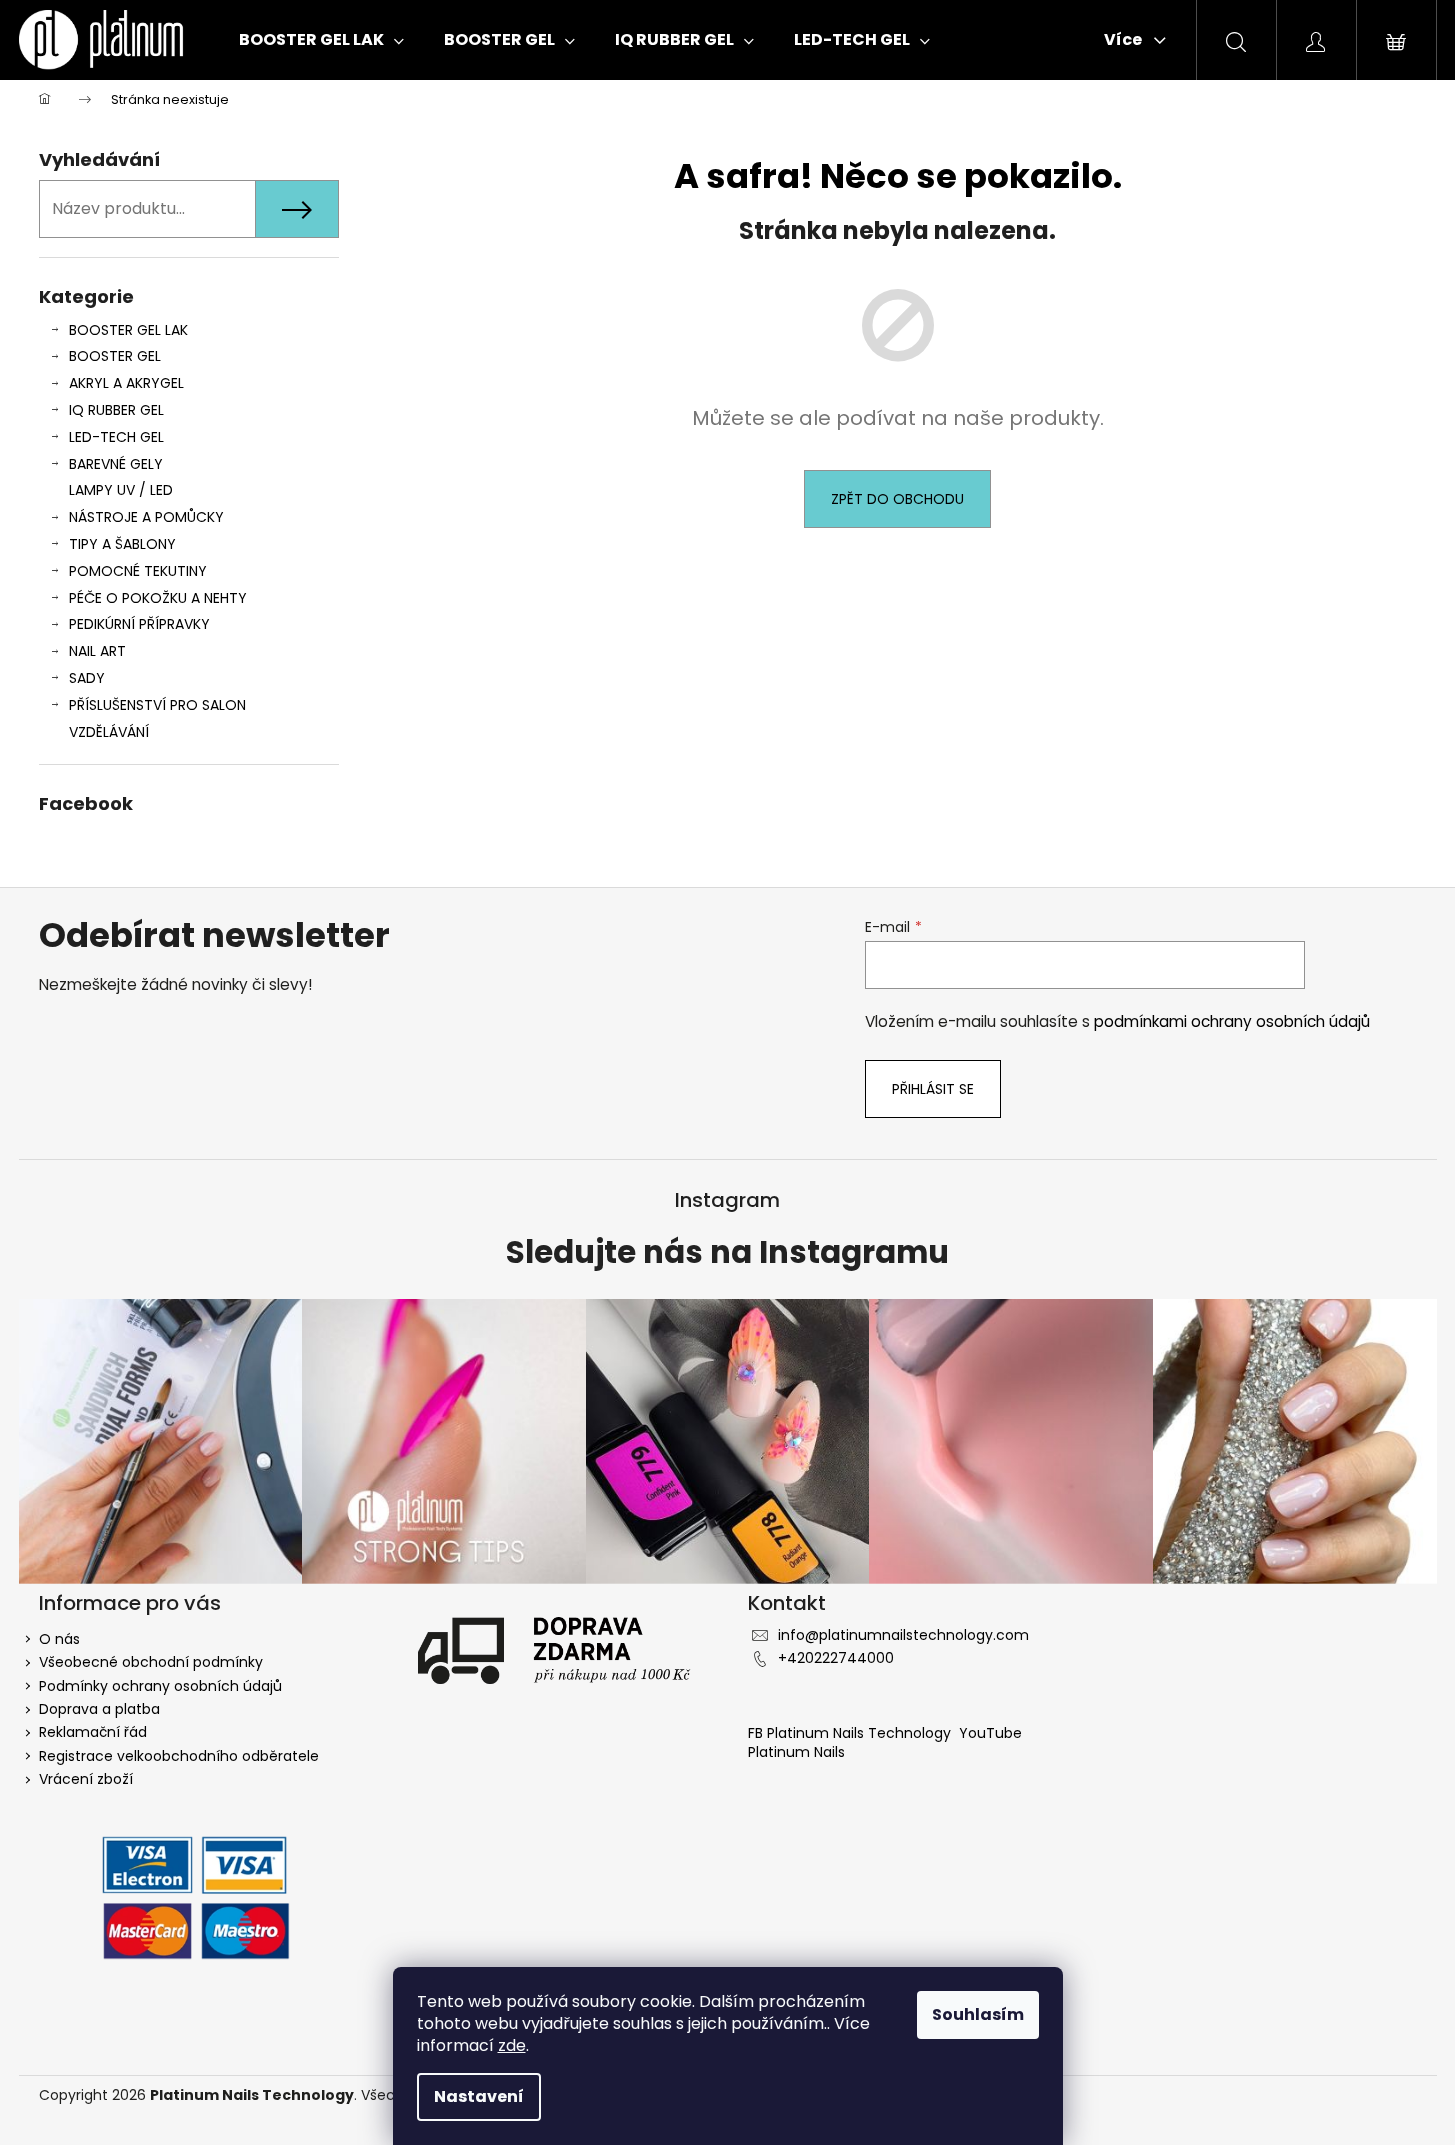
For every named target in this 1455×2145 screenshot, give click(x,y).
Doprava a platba (99, 1709)
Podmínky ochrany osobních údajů (160, 1686)
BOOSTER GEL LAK (128, 330)
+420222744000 (836, 1658)
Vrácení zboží (86, 1779)
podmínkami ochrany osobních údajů (1232, 1021)
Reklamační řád (93, 1732)
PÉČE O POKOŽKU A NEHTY (158, 598)
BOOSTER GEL (115, 356)
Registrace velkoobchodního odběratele (179, 1756)
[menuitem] (321, 40)
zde (512, 2045)
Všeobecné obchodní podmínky (151, 1662)
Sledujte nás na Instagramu (727, 1253)
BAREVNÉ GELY (116, 464)
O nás (59, 1639)
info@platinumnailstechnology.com (903, 1635)
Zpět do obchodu (897, 499)
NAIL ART (97, 651)
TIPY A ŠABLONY (122, 544)
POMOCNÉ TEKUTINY (138, 571)
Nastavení (479, 2096)
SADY (87, 678)
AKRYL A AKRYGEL (126, 383)
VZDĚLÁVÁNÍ (109, 732)
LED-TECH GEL (116, 437)
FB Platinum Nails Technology (851, 1733)
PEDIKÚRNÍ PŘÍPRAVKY (139, 624)
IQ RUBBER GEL (116, 410)
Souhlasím (978, 2014)
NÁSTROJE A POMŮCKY (146, 517)
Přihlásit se (933, 1089)
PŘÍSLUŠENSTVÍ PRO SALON (157, 705)
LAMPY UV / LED (121, 490)
